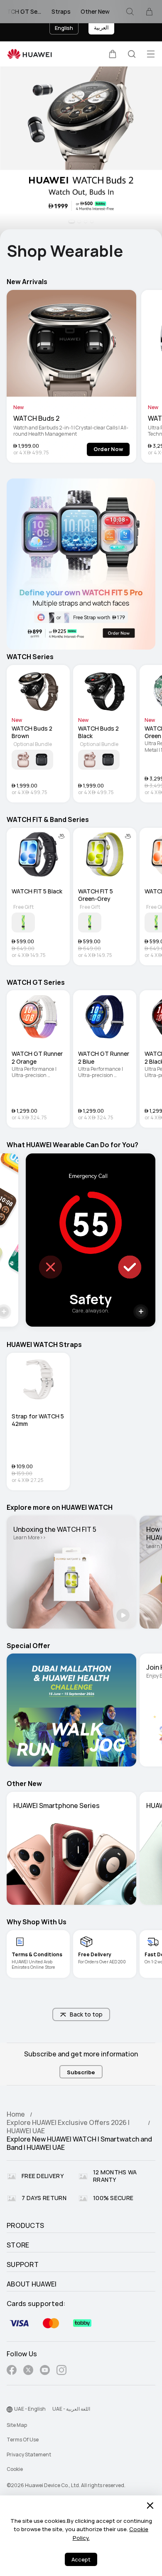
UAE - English (30, 2409)
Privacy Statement (29, 2455)
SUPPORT (23, 2265)
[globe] (10, 2409)
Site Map (17, 2425)
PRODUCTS (25, 2226)
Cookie (15, 2469)
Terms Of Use (23, 2440)
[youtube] (45, 2371)
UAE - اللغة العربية (71, 2409)
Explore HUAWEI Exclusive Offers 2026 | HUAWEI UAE (68, 2127)
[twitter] (28, 2371)
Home (16, 2114)
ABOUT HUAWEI (32, 2284)
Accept (81, 2560)
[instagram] (61, 2371)
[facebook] (12, 2371)
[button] (113, 54)
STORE (18, 2245)
